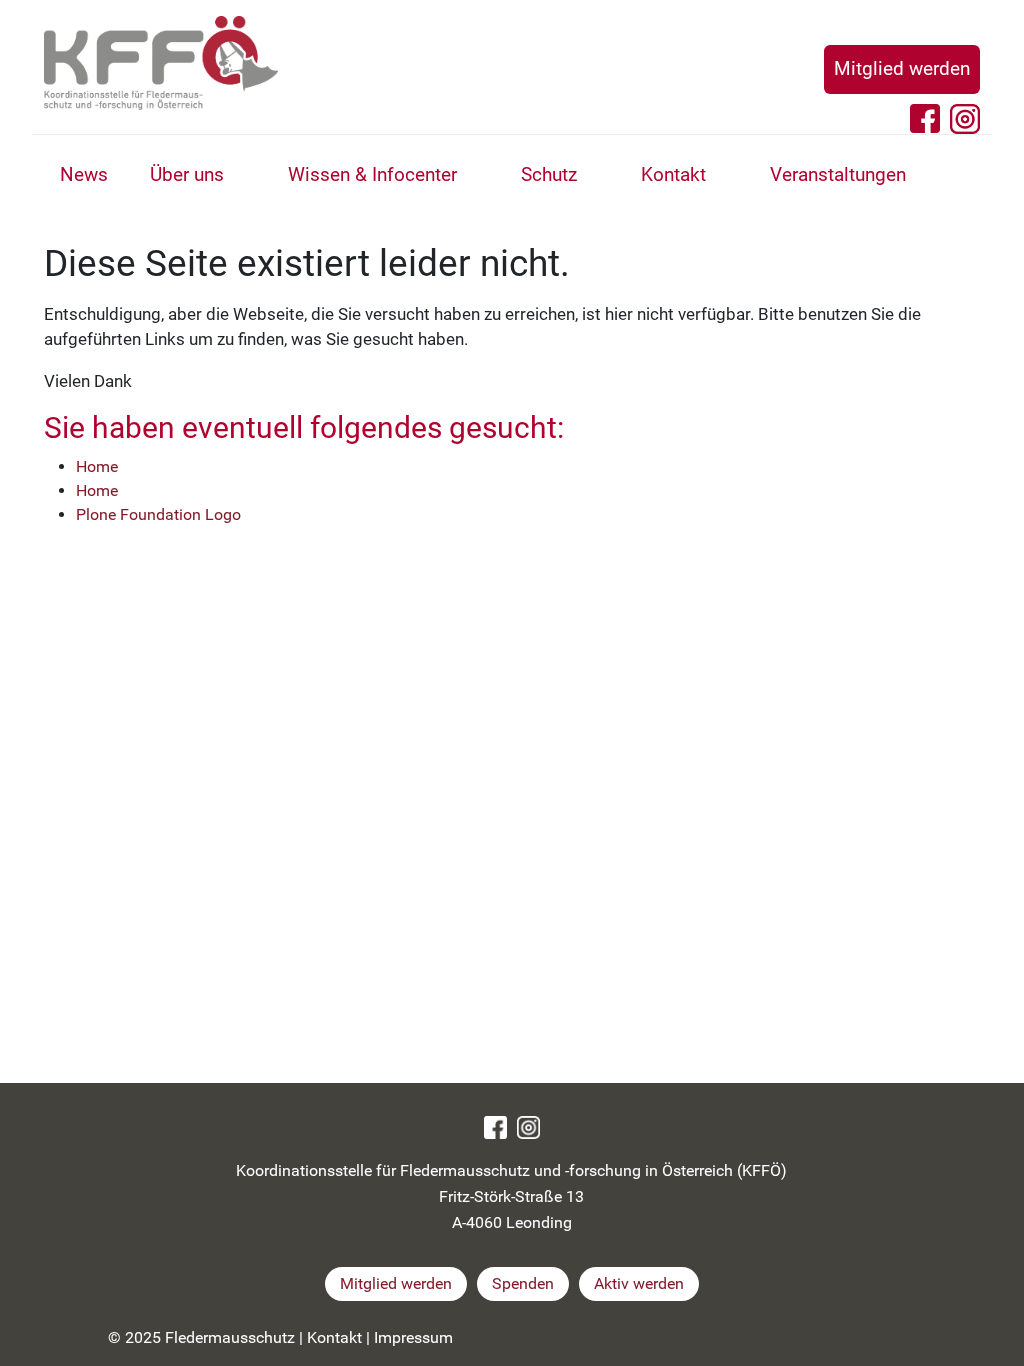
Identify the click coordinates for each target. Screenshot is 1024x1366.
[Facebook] (495, 1126)
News (84, 174)
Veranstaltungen (838, 174)
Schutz (549, 174)
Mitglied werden (902, 68)
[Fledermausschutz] (434, 63)
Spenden (523, 1283)
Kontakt (673, 174)
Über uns (187, 174)
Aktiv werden (639, 1283)
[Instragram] (528, 1126)
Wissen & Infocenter (372, 174)
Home (97, 466)
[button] (246, 177)
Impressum (413, 1337)
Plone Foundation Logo (158, 514)
